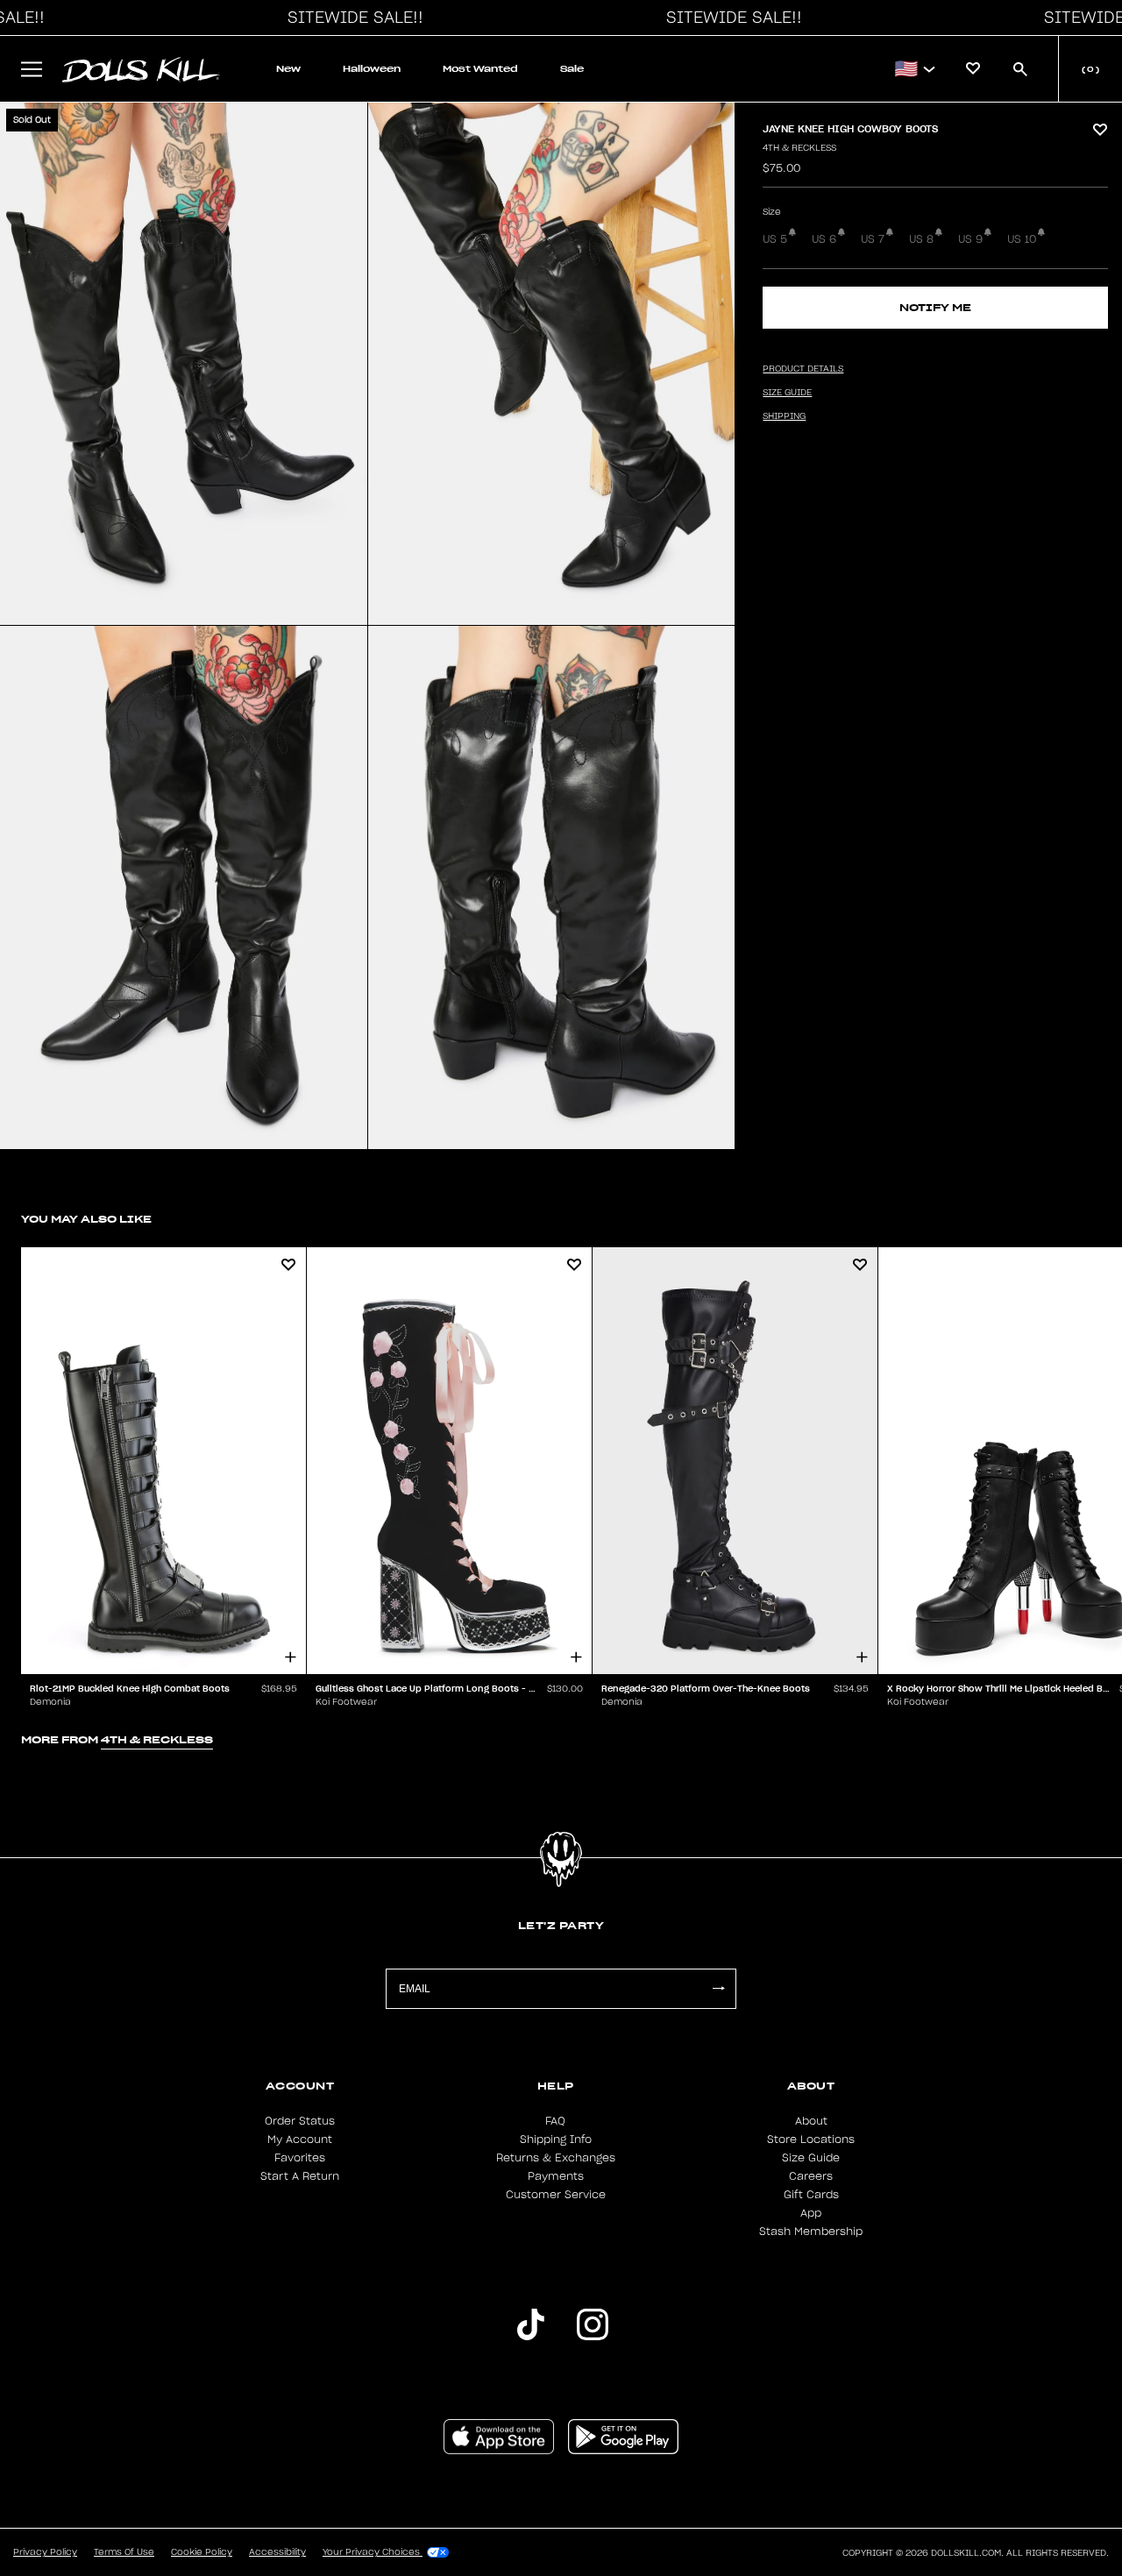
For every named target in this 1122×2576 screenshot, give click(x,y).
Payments (556, 2176)
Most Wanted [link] (480, 69)
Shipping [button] (784, 416)
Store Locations (811, 2140)
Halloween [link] (372, 69)
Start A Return (300, 2176)
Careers (811, 2176)
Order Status (300, 2121)
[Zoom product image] (184, 364)
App (811, 2213)
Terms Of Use (124, 2552)
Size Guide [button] (787, 393)
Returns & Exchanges (556, 2158)
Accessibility (277, 2552)
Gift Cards (811, 2195)
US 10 (1022, 239)
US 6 (824, 239)
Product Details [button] (803, 369)
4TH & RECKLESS (799, 148)
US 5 (775, 239)
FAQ (555, 2121)
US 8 (921, 239)
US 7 (873, 239)
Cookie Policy (202, 2552)
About (811, 2121)
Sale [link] (572, 69)
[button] (351, 18)
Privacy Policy (45, 2552)
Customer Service (556, 2195)
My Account (300, 2140)
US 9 (970, 239)
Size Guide (811, 2158)
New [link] (288, 69)
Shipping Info (556, 2140)
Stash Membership (811, 2232)
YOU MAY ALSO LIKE (86, 1219)
